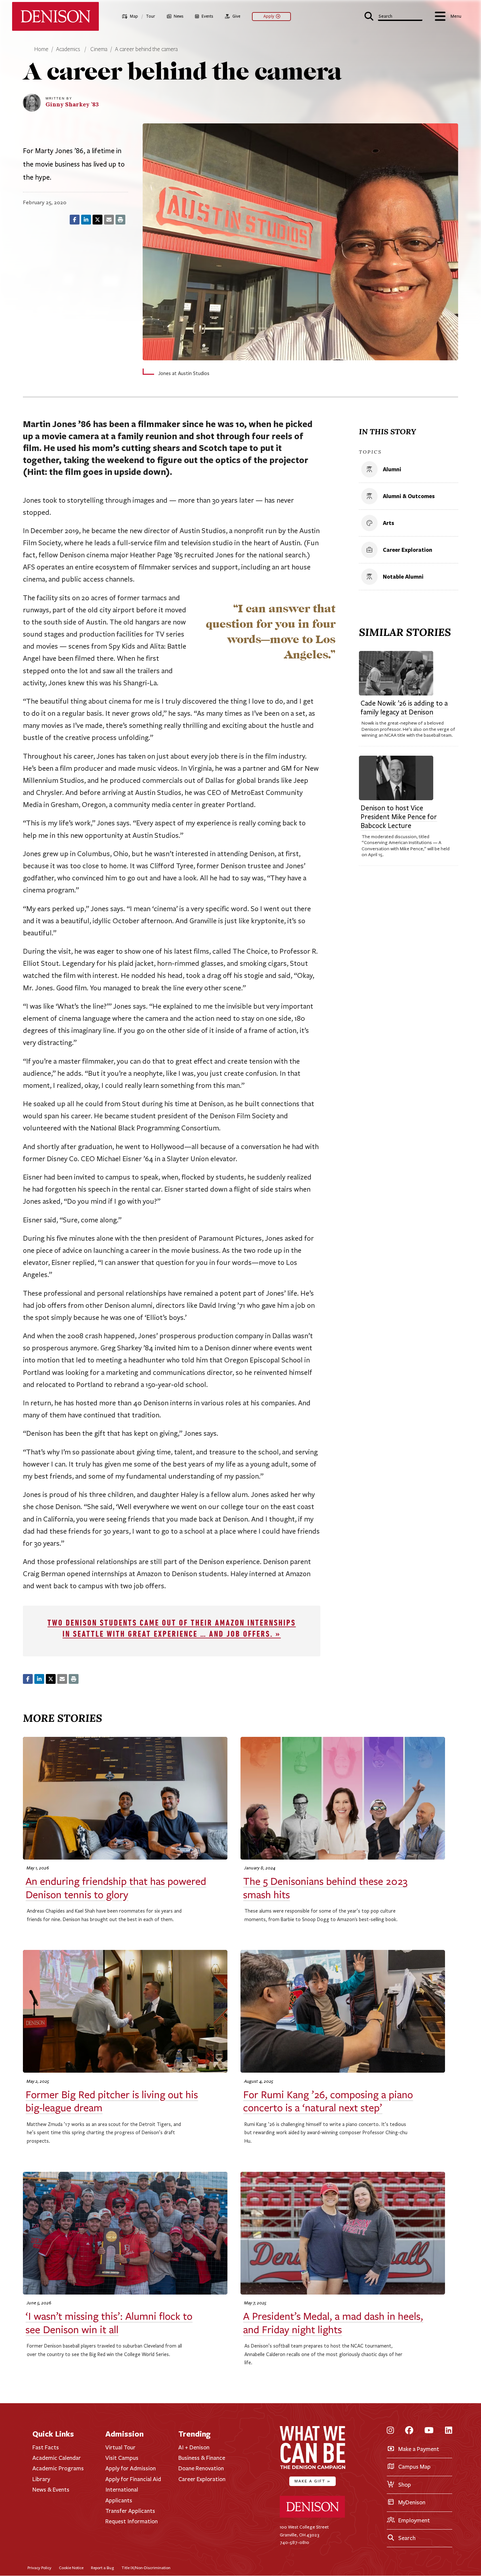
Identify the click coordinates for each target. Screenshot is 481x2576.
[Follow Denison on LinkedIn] (449, 2431)
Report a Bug (102, 2568)
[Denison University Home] (312, 2516)
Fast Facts (46, 2447)
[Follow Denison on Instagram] (390, 2431)
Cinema (99, 49)
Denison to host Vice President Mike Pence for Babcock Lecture (399, 817)
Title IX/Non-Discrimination (146, 2568)
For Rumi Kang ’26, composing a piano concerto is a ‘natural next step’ (328, 2101)
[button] (393, 16)
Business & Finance (202, 2458)
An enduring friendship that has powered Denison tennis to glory (116, 1888)
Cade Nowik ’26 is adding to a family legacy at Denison (404, 708)
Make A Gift (312, 2481)
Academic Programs (58, 2468)
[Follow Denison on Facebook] (409, 2431)
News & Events (51, 2490)
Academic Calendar (57, 2458)
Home (41, 49)
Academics (69, 49)
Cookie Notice (71, 2568)
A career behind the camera (146, 49)
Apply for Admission (131, 2468)
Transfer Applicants (130, 2511)
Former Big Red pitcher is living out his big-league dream (112, 2101)
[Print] (120, 220)
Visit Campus (122, 2458)
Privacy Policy (39, 2568)
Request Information (132, 2521)
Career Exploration (202, 2479)
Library (41, 2479)
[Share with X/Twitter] (98, 220)
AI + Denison (194, 2447)
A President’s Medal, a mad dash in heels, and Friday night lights (333, 2323)
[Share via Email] (109, 220)
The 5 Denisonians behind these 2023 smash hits (325, 1888)
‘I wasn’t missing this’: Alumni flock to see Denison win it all (109, 2323)
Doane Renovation (201, 2468)
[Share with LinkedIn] (86, 220)
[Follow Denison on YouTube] (429, 2431)
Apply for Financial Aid (133, 2479)
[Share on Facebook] (75, 220)
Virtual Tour (120, 2447)
